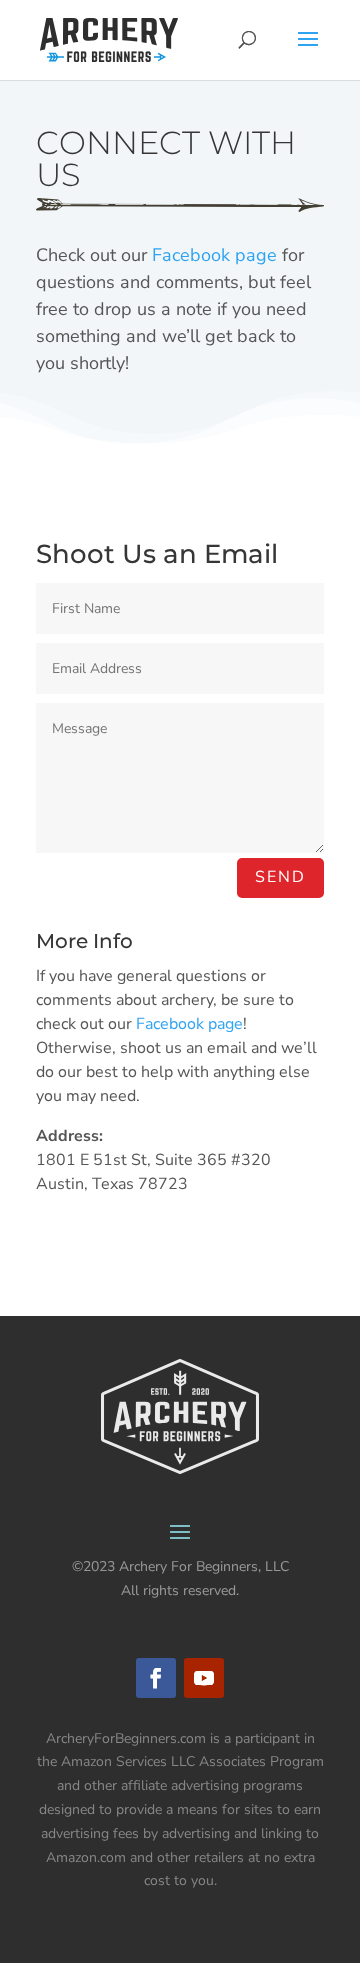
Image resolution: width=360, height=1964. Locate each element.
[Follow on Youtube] (204, 1678)
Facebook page (214, 255)
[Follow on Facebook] (156, 1678)
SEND (280, 877)
